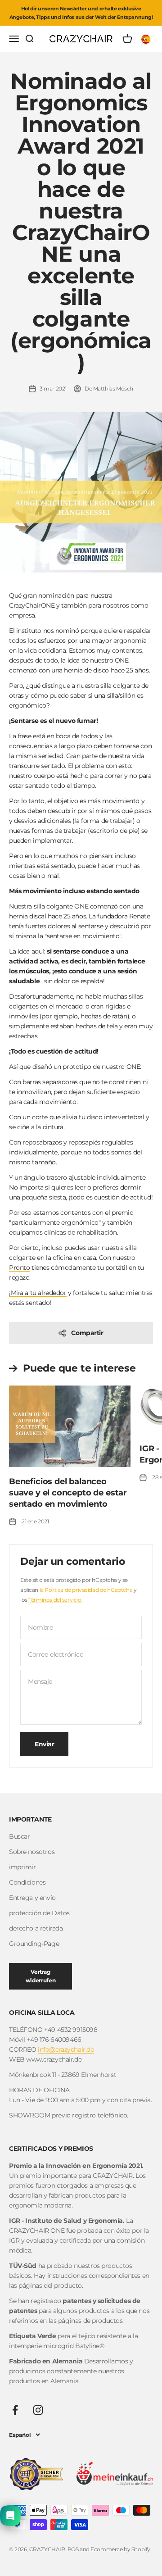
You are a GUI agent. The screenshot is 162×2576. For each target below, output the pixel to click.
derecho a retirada (36, 1928)
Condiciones (27, 1882)
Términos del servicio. (55, 1600)
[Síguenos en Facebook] (15, 2410)
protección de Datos (39, 1913)
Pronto (19, 1268)
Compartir (87, 1333)
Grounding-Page (34, 1944)
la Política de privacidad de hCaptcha (87, 1590)
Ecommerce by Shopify (120, 2549)
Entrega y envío (32, 1898)
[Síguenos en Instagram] (38, 2410)
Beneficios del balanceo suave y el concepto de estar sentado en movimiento (68, 1493)
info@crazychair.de (66, 2049)
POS (73, 2549)
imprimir (22, 1867)
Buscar (19, 1836)
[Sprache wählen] (147, 39)
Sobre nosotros (32, 1852)
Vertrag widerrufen (40, 1976)
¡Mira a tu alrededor (38, 1293)
